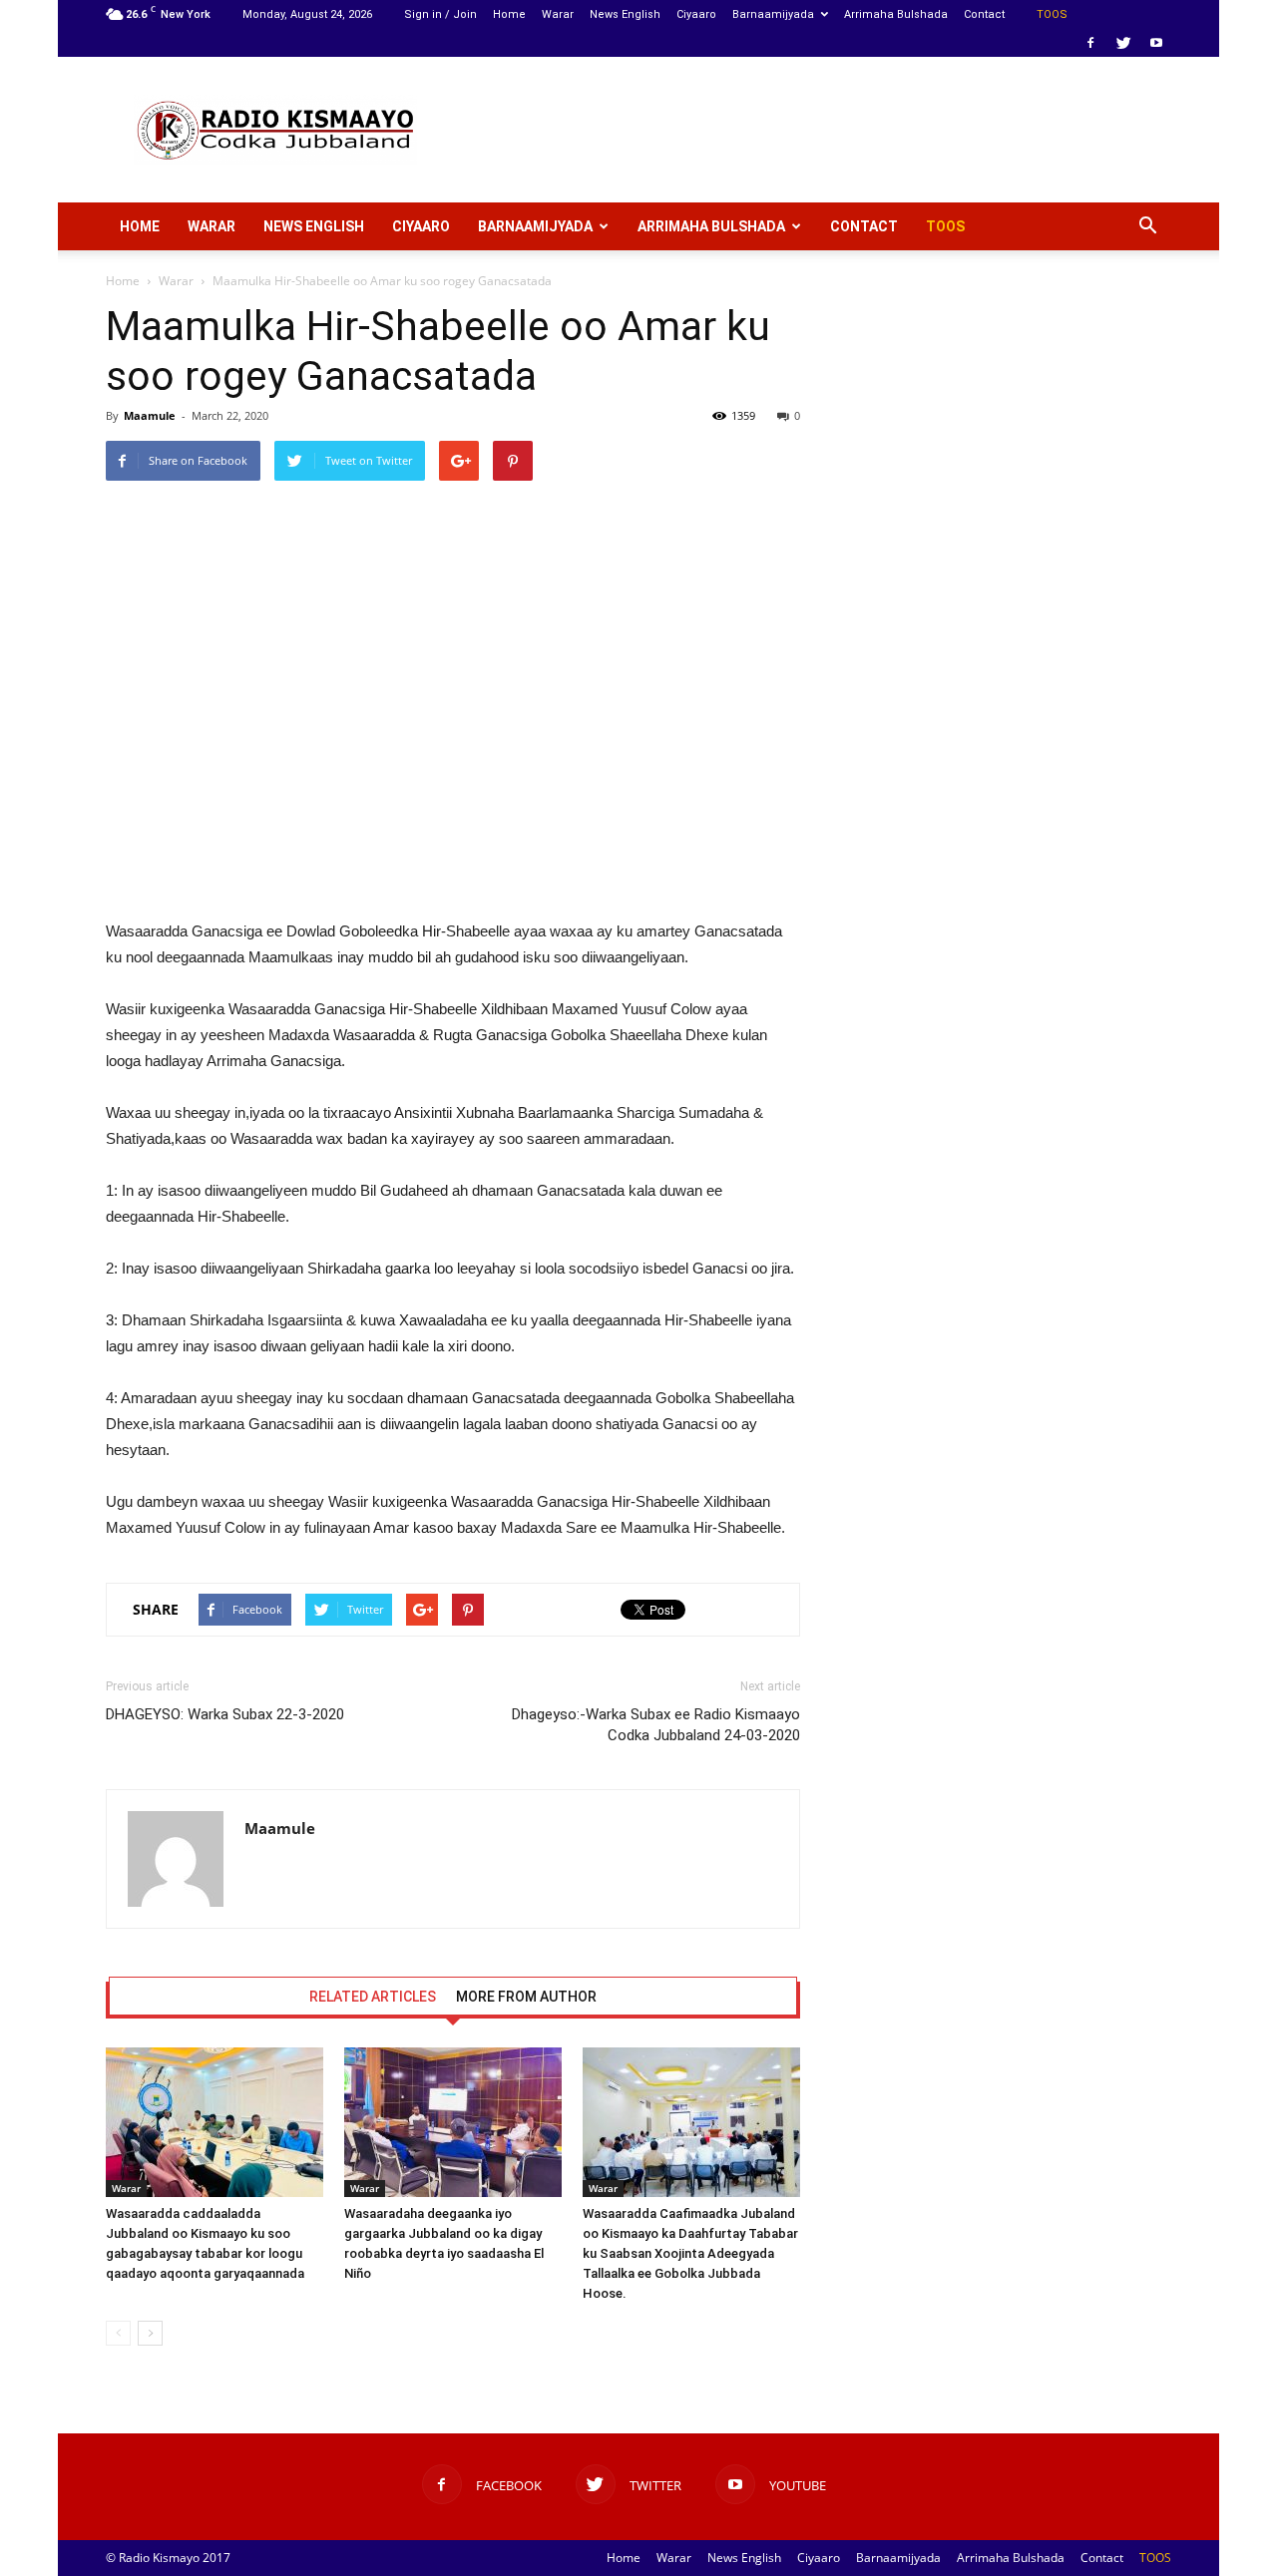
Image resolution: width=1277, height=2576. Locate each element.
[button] (1147, 226)
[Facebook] (1090, 43)
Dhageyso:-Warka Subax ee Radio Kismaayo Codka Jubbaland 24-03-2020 (656, 1725)
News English (625, 14)
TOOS (1052, 14)
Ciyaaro (696, 14)
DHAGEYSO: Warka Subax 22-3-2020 (225, 1714)
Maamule (150, 415)
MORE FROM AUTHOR (526, 1997)
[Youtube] (1156, 43)
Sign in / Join (440, 14)
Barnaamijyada (773, 14)
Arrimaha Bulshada (896, 14)
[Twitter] (1123, 43)
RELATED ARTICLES (373, 1997)
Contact (984, 14)
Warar (558, 14)
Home (509, 14)
